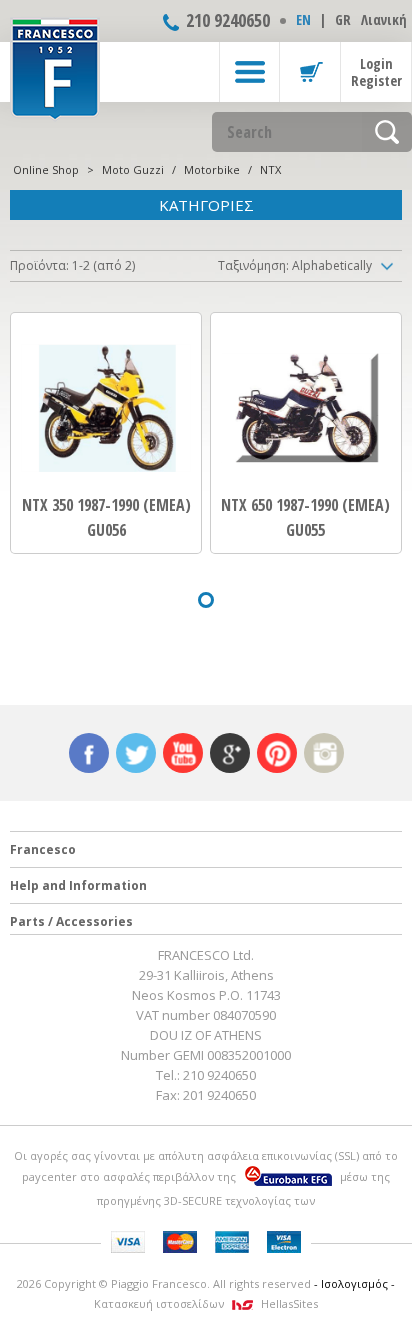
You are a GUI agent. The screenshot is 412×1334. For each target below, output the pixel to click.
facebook (89, 753)
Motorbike (212, 169)
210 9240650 (228, 20)
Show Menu (249, 72)
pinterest (277, 753)
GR (343, 19)
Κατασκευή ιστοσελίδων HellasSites (206, 1303)
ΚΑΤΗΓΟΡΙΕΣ (206, 205)
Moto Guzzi (133, 169)
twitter (136, 753)
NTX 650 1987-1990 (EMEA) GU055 (305, 517)
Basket (310, 72)
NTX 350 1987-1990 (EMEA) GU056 (106, 517)
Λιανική (384, 19)
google (230, 753)
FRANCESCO (55, 67)
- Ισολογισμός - (354, 1283)
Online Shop (46, 169)
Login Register (376, 72)
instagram (324, 753)
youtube (183, 753)
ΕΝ (303, 19)
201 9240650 (219, 1095)
